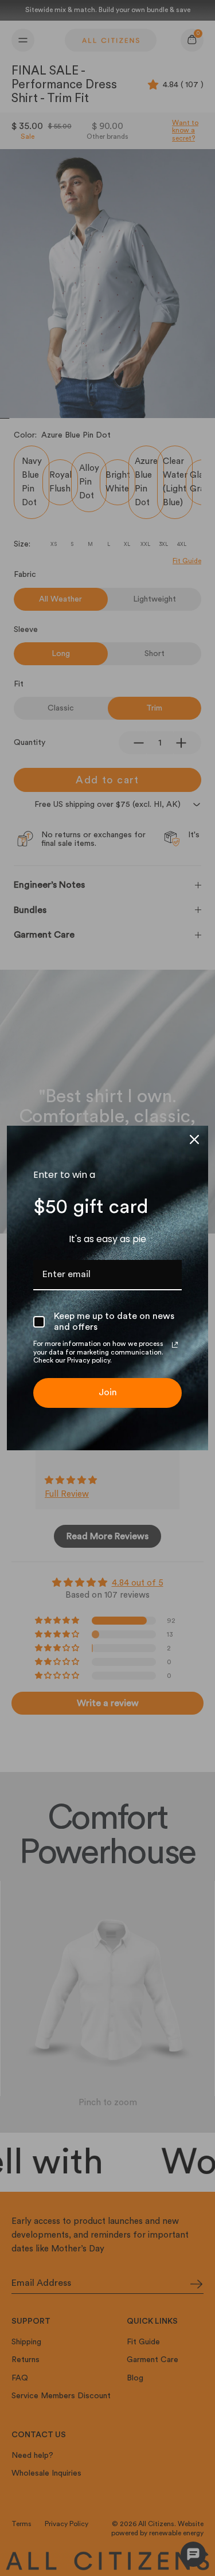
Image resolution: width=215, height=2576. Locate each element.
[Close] (194, 1139)
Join (108, 1392)
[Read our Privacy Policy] (175, 1345)
